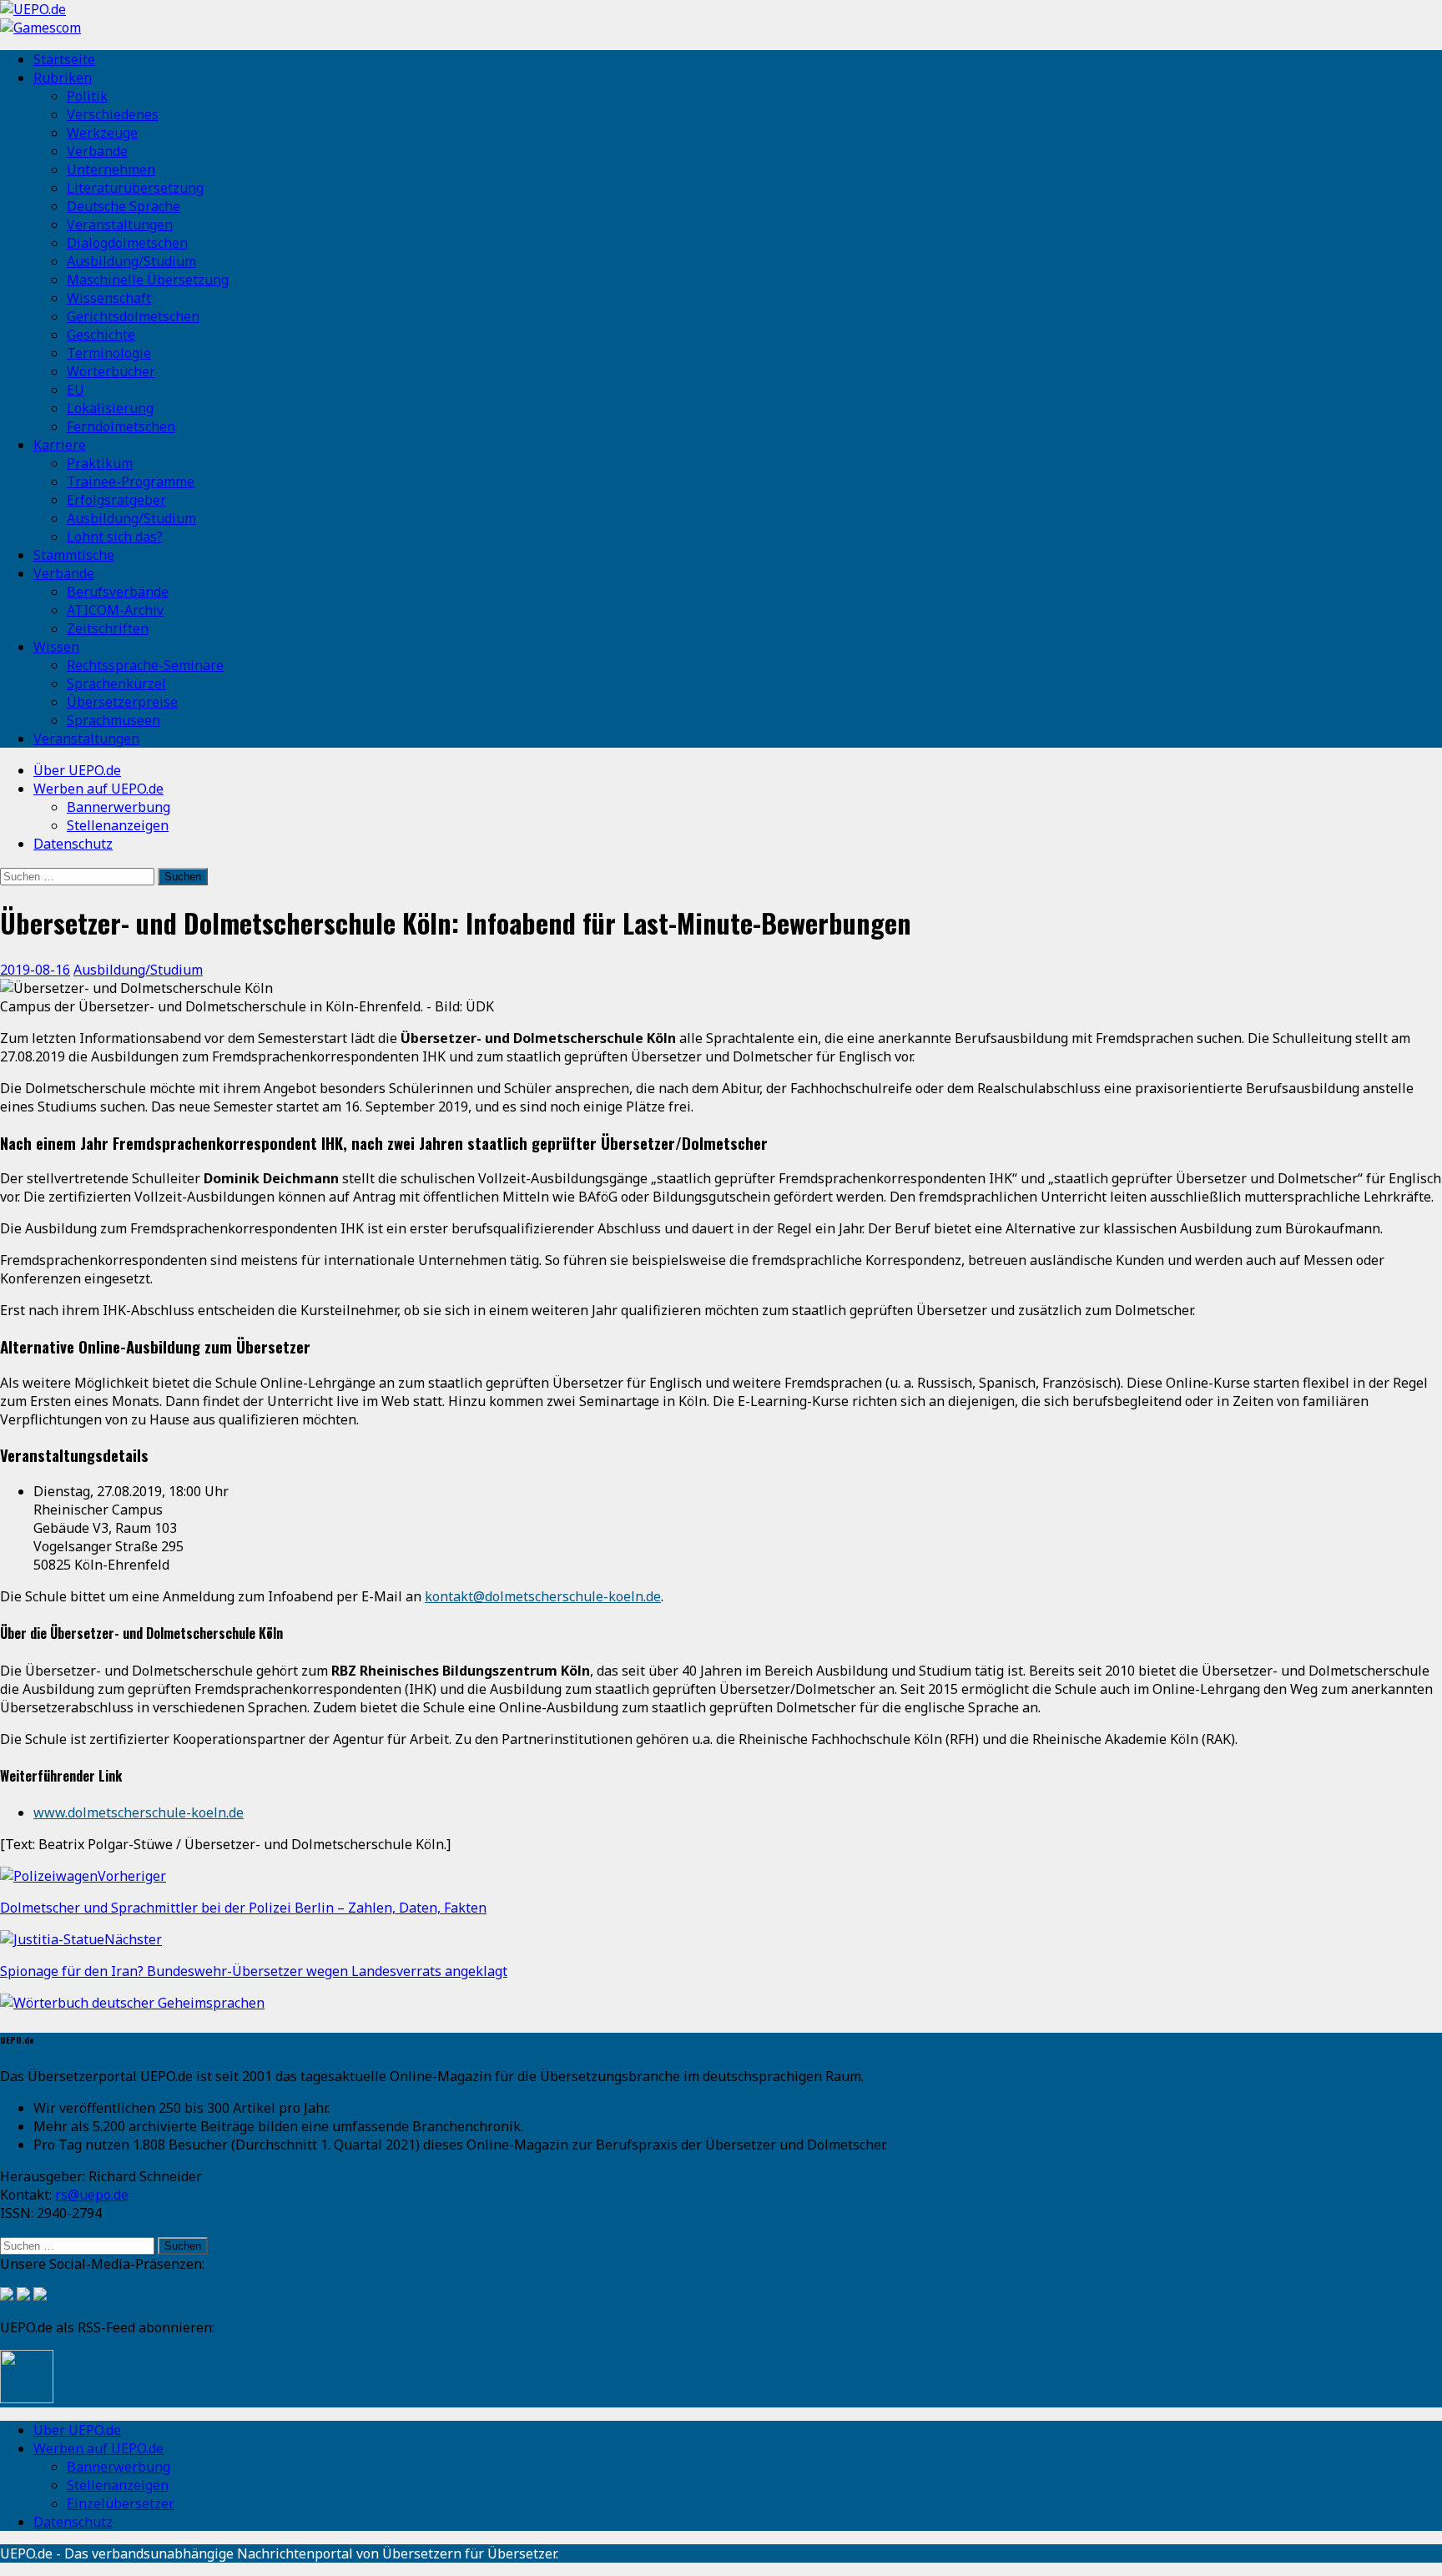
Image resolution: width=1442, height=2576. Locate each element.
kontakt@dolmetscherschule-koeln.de (543, 1596)
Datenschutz (73, 844)
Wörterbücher (111, 371)
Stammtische (74, 555)
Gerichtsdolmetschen (133, 316)
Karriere (60, 445)
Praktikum (100, 463)
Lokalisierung (110, 408)
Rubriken (63, 78)
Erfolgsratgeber (116, 500)
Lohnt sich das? (115, 537)
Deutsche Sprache (124, 206)
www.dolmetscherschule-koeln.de (139, 1812)
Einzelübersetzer (121, 2503)
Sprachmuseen (113, 720)
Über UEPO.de (77, 770)
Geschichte (101, 335)
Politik (87, 96)
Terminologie (109, 353)
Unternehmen (111, 169)
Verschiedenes (113, 114)
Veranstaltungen (120, 224)
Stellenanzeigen (118, 825)
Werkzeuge (102, 133)
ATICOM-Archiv (115, 610)
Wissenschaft (109, 298)
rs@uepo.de (92, 2195)
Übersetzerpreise (122, 702)
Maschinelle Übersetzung (148, 280)
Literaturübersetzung (135, 188)
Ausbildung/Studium (131, 261)
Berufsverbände (118, 592)
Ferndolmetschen (121, 426)
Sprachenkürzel (116, 683)
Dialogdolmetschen (127, 243)
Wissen (56, 647)
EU (76, 390)
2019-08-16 (35, 970)
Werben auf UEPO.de (98, 789)
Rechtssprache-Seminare (145, 665)
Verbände (97, 151)
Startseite (64, 59)
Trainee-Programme (131, 481)
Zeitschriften (108, 628)
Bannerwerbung (118, 807)
